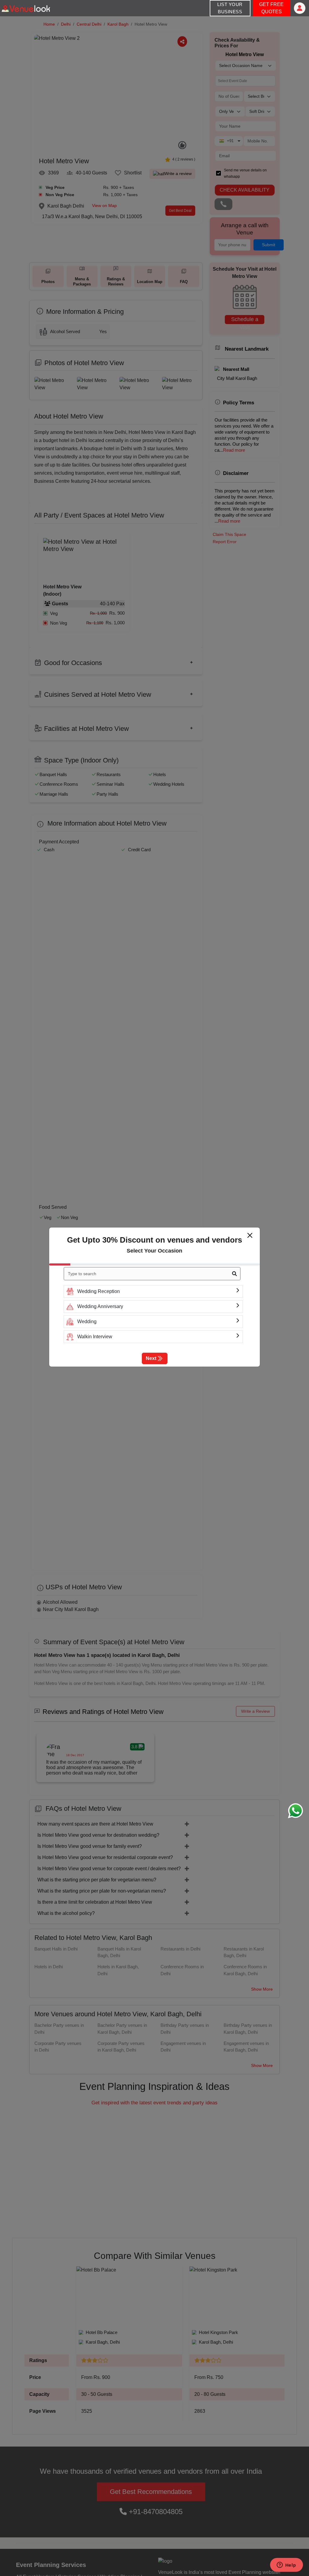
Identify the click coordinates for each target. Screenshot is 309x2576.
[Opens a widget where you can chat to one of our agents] (286, 2565)
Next (151, 1358)
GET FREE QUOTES (271, 8)
